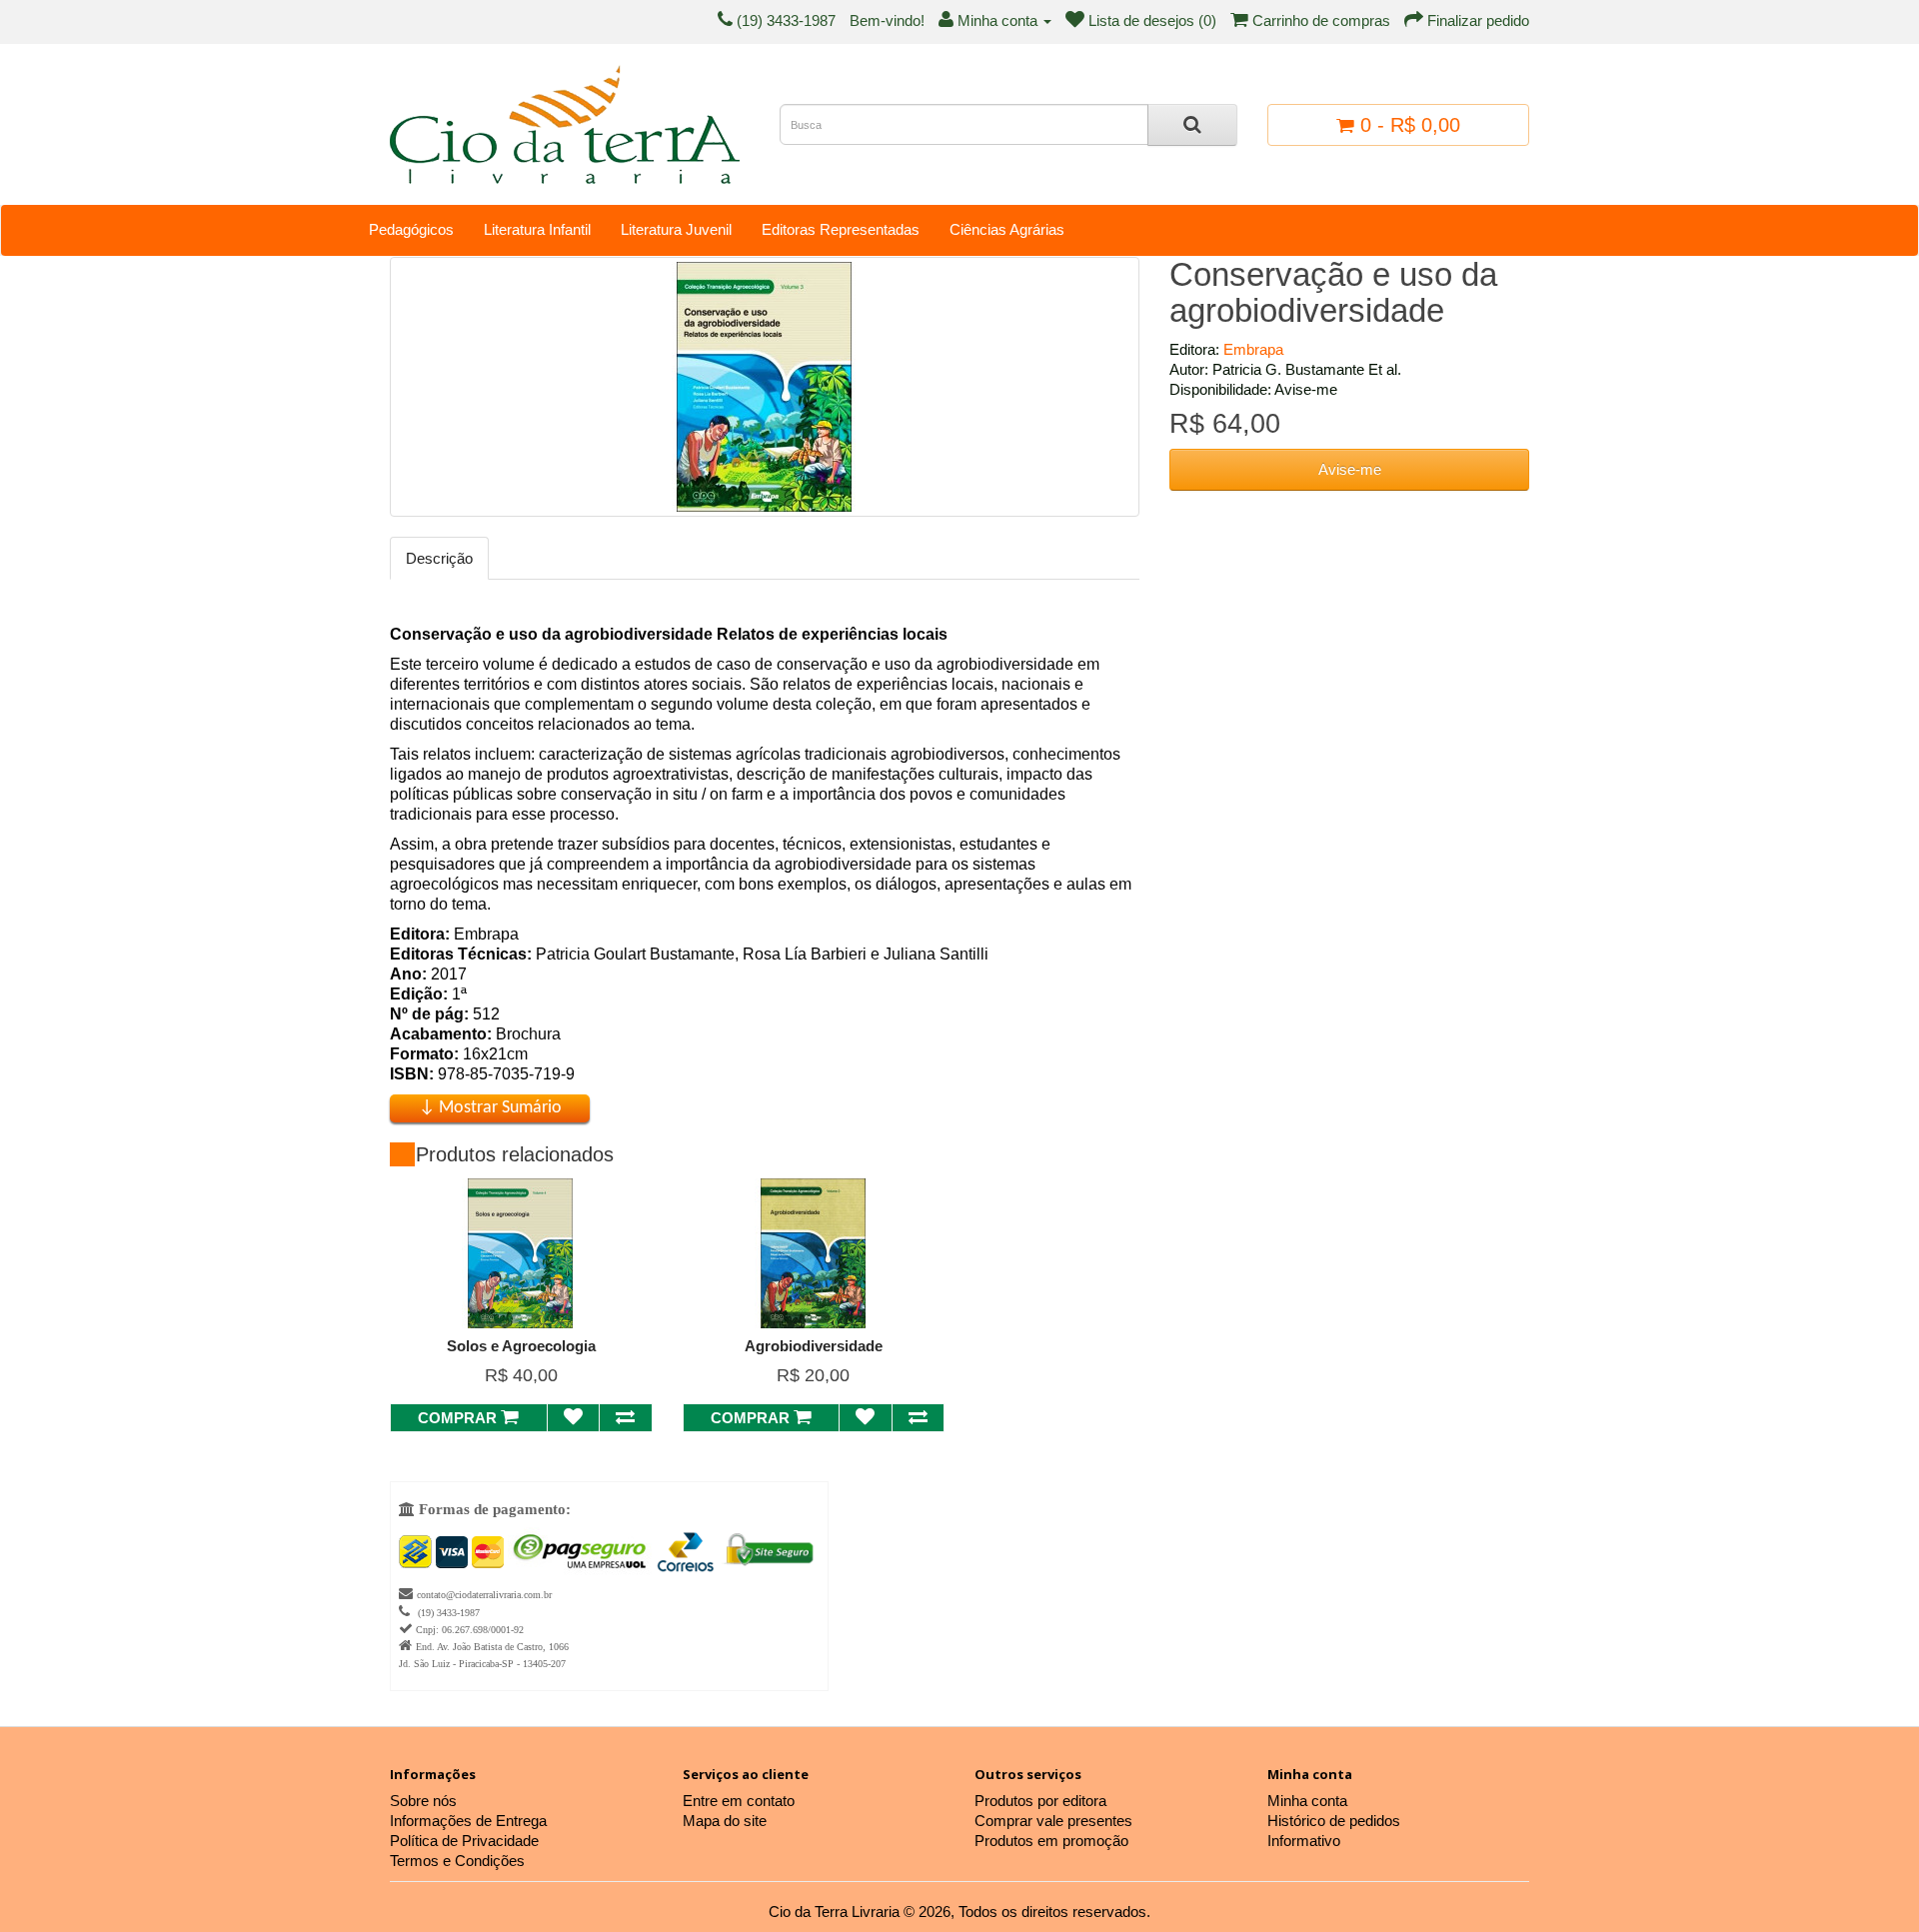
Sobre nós (423, 1801)
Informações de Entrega (468, 1821)
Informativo (1304, 1841)
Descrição (439, 558)
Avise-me (1350, 469)
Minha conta (1307, 1801)
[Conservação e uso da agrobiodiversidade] (765, 387)
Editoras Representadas (841, 229)
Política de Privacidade (464, 1841)
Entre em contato (739, 1801)
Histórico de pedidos (1334, 1821)
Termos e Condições (457, 1861)
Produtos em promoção (1051, 1841)
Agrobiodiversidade (814, 1346)
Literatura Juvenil (676, 229)
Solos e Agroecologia (521, 1346)
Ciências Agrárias (1007, 229)
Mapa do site (725, 1821)
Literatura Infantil (537, 229)
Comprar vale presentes (1053, 1821)
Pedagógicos (411, 229)
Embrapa (1253, 349)
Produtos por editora (1040, 1801)
